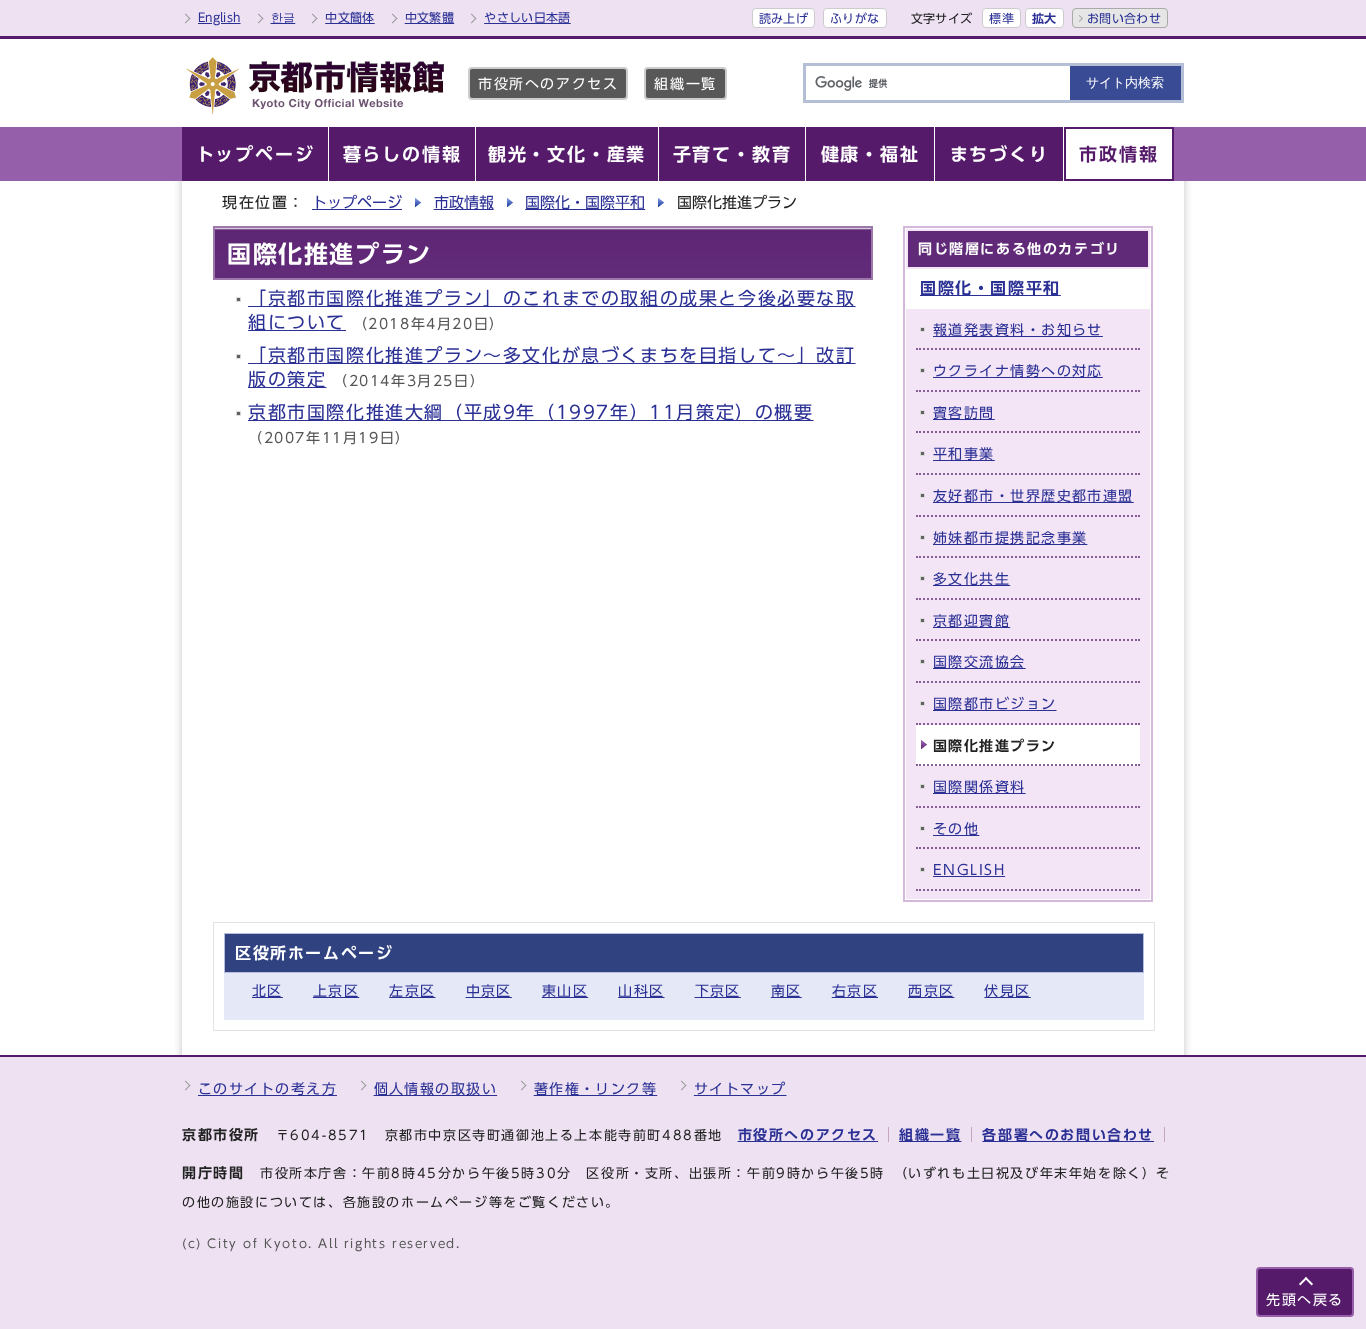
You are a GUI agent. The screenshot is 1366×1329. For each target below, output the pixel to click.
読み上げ (783, 18)
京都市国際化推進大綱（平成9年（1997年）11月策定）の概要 (531, 412)
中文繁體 (429, 17)
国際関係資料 (979, 786)
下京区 (718, 990)
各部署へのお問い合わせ (1068, 1134)
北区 (267, 990)
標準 (1001, 18)
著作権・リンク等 (596, 1088)
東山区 (565, 990)
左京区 (412, 990)
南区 (786, 990)
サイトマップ (740, 1088)
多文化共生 (971, 578)
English (219, 17)
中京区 (489, 990)
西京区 (931, 990)
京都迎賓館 (971, 620)
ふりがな (854, 18)
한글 (283, 17)
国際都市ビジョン (995, 703)
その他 (956, 828)
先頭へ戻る (1305, 1299)
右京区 (855, 990)
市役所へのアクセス (548, 83)
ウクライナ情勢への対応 (1018, 370)
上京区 (336, 990)
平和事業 (964, 453)
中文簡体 (349, 17)
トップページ (357, 202)
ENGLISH (969, 869)
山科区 (641, 990)
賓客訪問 (964, 412)
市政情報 (464, 202)
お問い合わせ (1124, 18)
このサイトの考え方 (267, 1088)
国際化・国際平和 (585, 202)
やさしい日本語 (527, 17)
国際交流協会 (979, 661)
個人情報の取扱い (436, 1088)
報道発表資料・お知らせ (1018, 329)
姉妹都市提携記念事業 (1010, 537)
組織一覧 (685, 83)
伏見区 (1007, 990)
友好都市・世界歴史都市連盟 (1033, 495)
